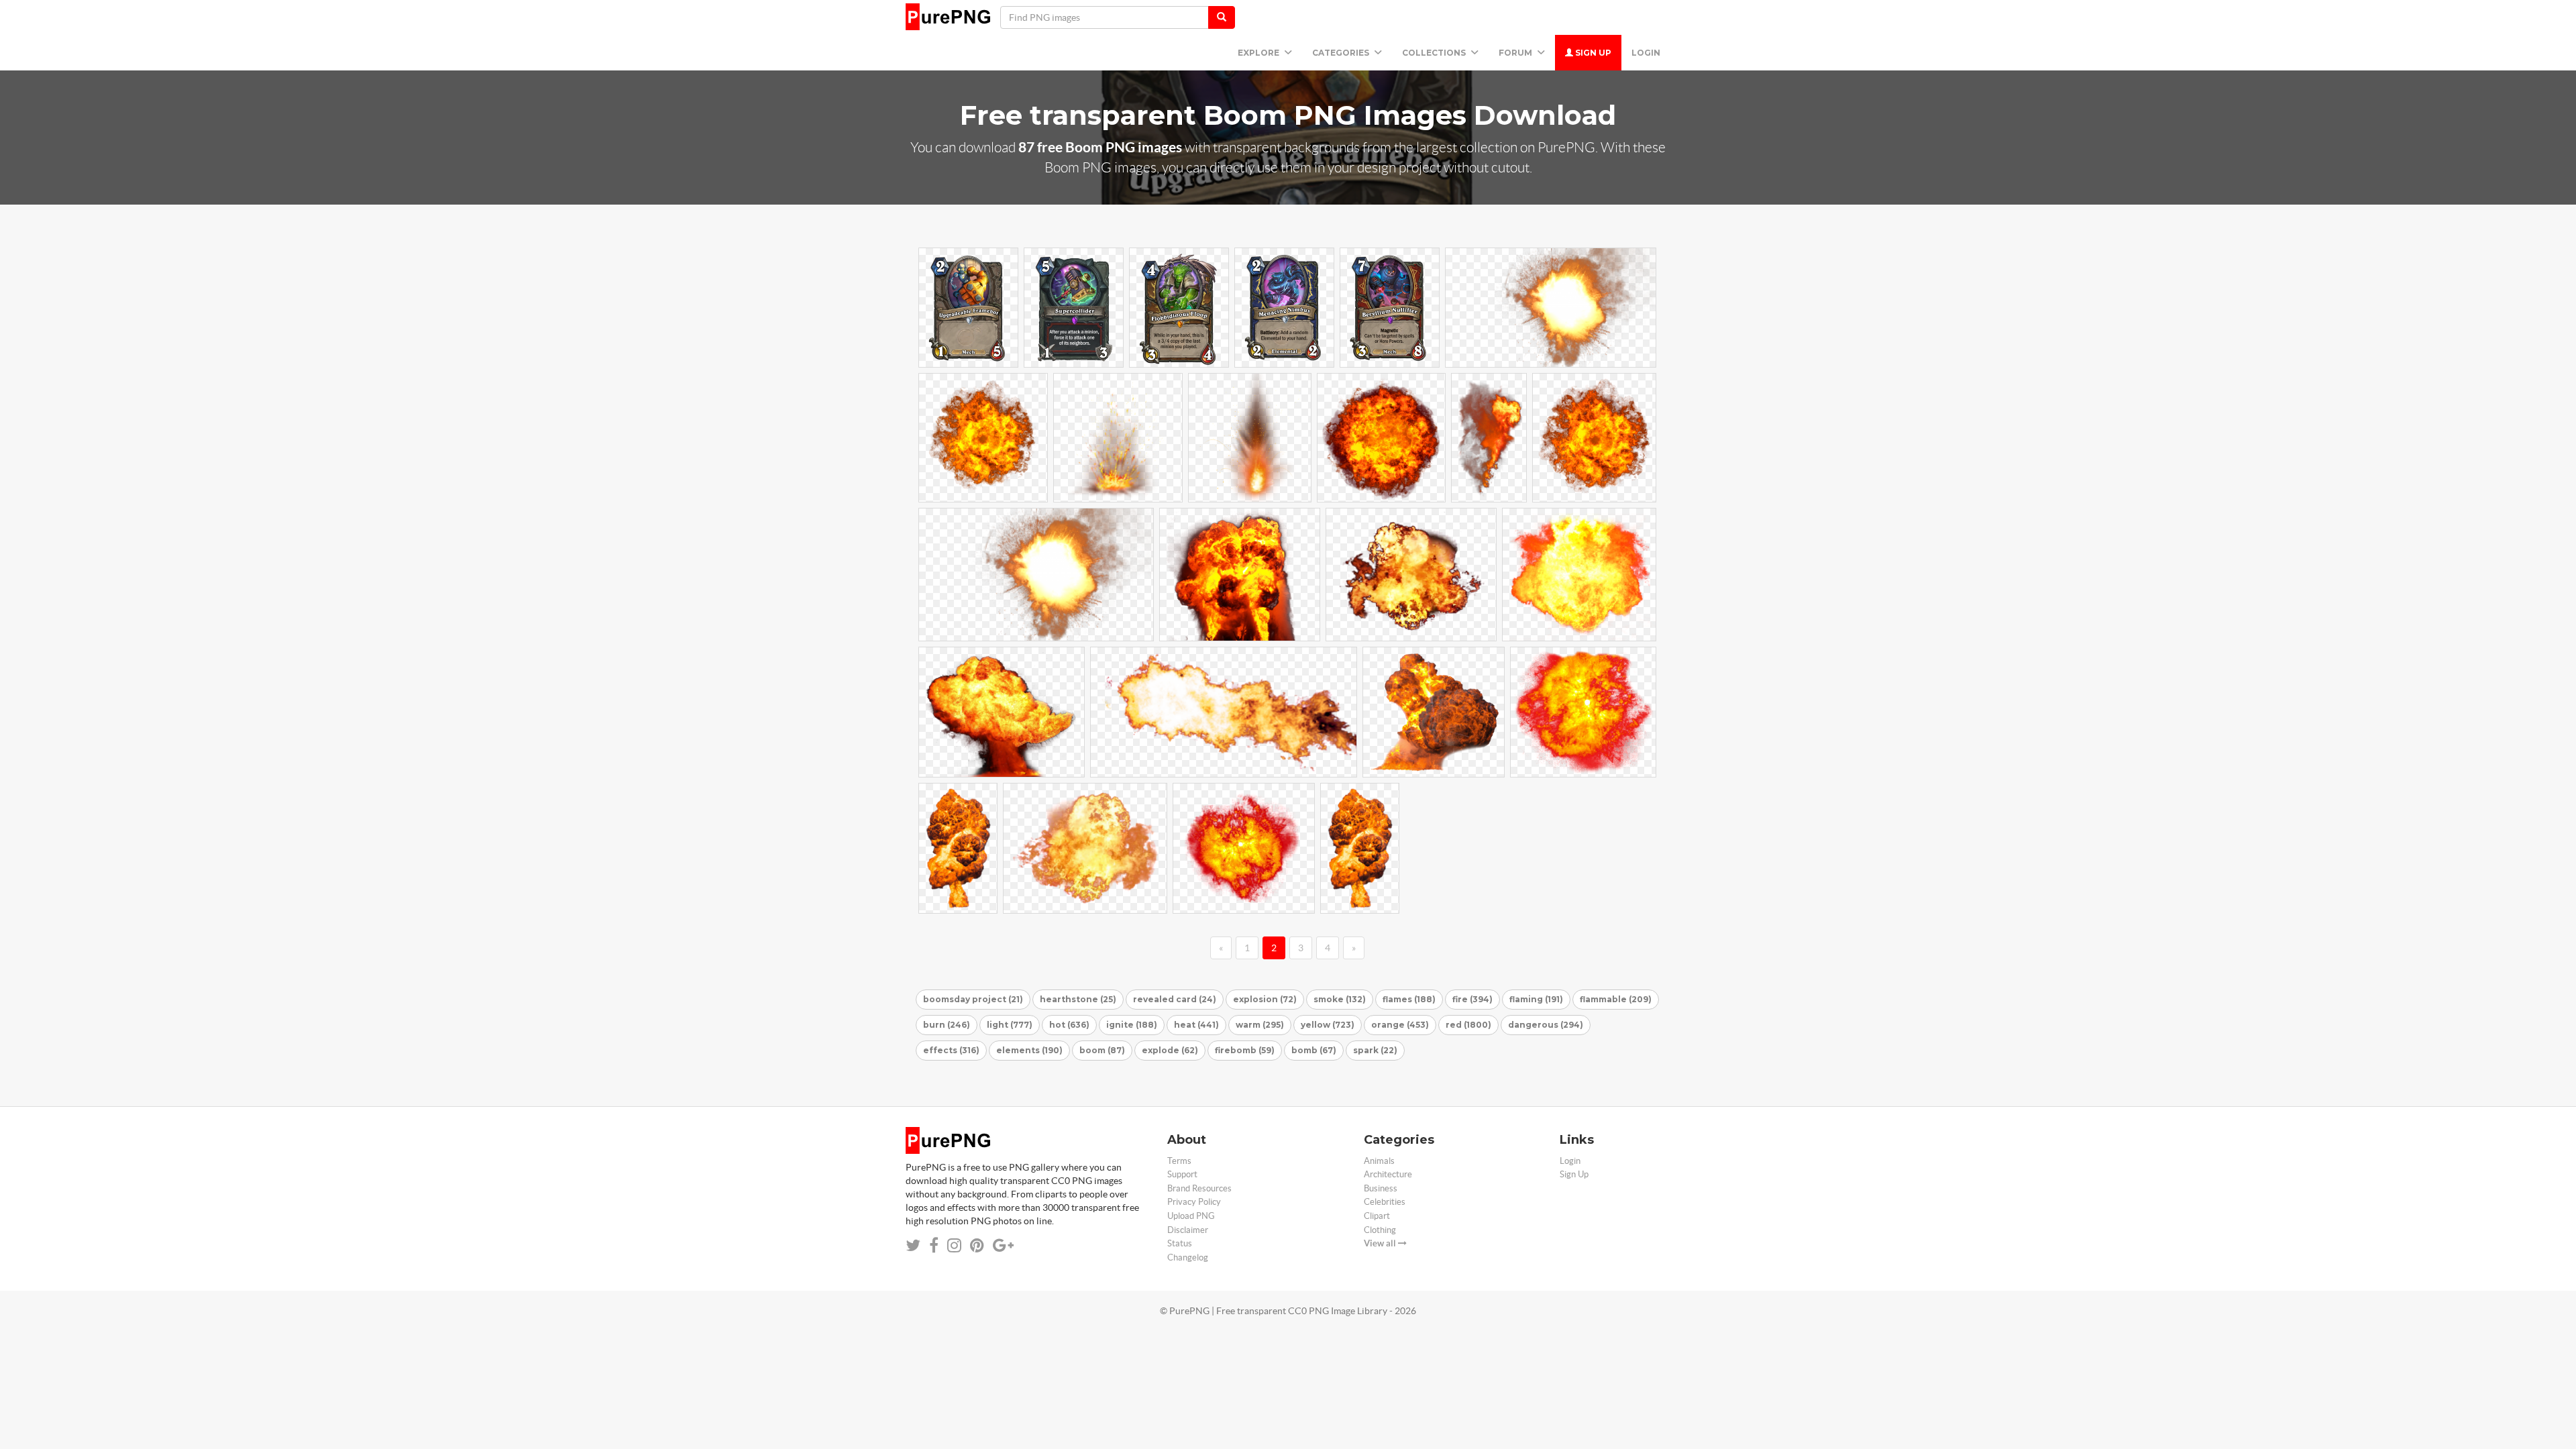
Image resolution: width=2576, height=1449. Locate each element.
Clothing (1380, 1230)
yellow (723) (1328, 1025)
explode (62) (1170, 1050)
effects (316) (951, 1050)
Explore (1259, 53)
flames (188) (1409, 999)
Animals (1379, 1161)
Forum (1516, 53)
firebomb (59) (1245, 1050)
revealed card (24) (1175, 999)
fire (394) (1472, 999)
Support (1182, 1174)
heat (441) (1196, 1025)
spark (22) (1375, 1050)
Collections (1435, 53)
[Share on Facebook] (934, 1245)
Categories (1342, 53)
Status (1180, 1243)
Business (1381, 1188)
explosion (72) (1265, 999)
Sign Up (1592, 53)
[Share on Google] (1003, 1245)
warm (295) (1260, 1025)
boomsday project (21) (973, 999)
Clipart (1377, 1216)
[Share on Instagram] (954, 1245)
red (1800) (1468, 1025)
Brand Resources (1199, 1188)
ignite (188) (1132, 1025)
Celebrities (1385, 1202)
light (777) (1010, 1025)
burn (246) (947, 1025)
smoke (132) (1340, 999)
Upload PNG (1191, 1216)
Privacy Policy (1194, 1202)
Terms (1179, 1161)
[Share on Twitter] (913, 1245)
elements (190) (1029, 1050)
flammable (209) (1616, 999)
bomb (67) (1314, 1050)
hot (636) (1069, 1025)
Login (1646, 53)
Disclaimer (1188, 1230)
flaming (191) (1536, 999)
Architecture (1388, 1174)
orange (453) (1400, 1025)
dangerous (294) (1546, 1025)
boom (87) (1102, 1050)
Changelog (1188, 1257)
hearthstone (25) (1078, 999)
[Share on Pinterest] (977, 1245)
